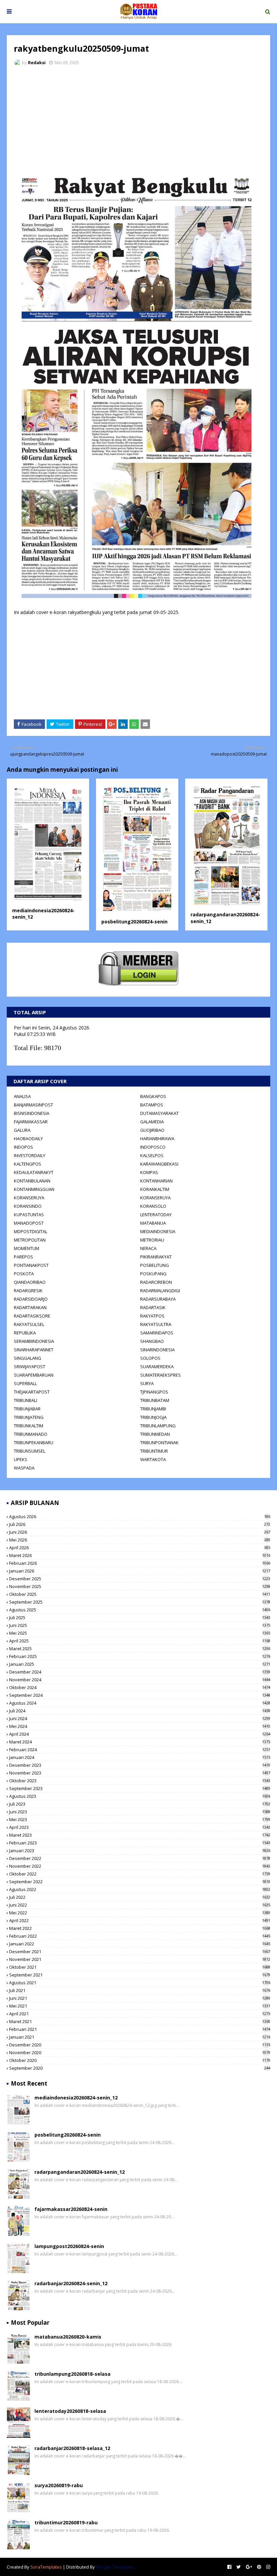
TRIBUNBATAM (155, 1400)
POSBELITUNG (155, 1265)
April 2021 (140, 2014)
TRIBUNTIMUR (154, 1451)
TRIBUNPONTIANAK (159, 1443)
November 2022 (140, 1866)
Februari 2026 (140, 1563)
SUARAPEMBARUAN (34, 1375)
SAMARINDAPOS (157, 1333)
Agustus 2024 (140, 1703)
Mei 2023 (140, 1819)
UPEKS (21, 1459)
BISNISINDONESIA (32, 1113)
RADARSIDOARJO (31, 1299)
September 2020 (140, 2068)
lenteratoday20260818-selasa (70, 2411)
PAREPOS (23, 1257)
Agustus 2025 (140, 1610)
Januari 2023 (140, 1851)
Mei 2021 (140, 2006)
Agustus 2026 (140, 1516)
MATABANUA (153, 1223)
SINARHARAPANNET (34, 1350)
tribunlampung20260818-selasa (72, 2374)
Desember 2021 (140, 1952)
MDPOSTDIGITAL (31, 1231)
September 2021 (140, 1975)
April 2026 (140, 1548)
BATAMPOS (152, 1105)
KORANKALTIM (155, 1189)
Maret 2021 (140, 2021)
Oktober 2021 (140, 1967)
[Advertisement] (138, 122)
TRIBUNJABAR (27, 1409)
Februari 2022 (140, 1936)
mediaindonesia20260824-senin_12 (76, 2098)
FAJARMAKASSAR (31, 1122)
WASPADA (24, 1468)
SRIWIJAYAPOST (30, 1367)
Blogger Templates (115, 2567)
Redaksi (37, 62)
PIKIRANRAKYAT (156, 1257)
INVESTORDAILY (30, 1155)
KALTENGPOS (28, 1164)
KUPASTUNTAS (29, 1215)
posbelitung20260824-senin (134, 922)
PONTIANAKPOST (31, 1265)
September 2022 (140, 1882)
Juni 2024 (140, 1718)
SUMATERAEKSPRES (160, 1375)
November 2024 (140, 1680)
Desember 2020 (140, 2045)
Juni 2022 (140, 1905)
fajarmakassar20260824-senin (71, 2209)
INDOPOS (23, 1147)
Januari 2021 (140, 2037)
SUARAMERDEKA (157, 1367)
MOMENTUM (27, 1248)
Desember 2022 (140, 1858)
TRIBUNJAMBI (153, 1409)
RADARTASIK (153, 1307)
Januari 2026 (140, 1571)
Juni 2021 (140, 1998)
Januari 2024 (140, 1757)
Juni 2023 (140, 1812)
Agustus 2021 (140, 1983)
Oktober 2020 (140, 2060)
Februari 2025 (140, 1656)
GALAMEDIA (152, 1122)
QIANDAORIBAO (30, 1282)
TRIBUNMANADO (31, 1434)
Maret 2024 (140, 1742)
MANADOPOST (29, 1223)
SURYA (147, 1383)
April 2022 (140, 1920)
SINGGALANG (28, 1358)
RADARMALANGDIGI (160, 1291)
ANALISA (22, 1096)
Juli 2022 (140, 1897)
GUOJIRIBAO (152, 1130)
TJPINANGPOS (154, 1392)
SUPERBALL (25, 1383)
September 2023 (140, 1788)
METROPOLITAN (30, 1240)
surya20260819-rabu (59, 2485)
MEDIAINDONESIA (158, 1231)
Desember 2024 (140, 1672)
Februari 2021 (140, 2029)
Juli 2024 (140, 1711)
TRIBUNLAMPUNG (158, 1426)
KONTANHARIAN (156, 1181)
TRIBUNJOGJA (153, 1417)
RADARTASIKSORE (32, 1316)
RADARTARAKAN (30, 1307)
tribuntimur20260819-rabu (66, 2522)
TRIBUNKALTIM (29, 1426)
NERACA (148, 1248)
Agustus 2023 (140, 1796)
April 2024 (140, 1734)
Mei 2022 (140, 1913)
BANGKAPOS (153, 1096)
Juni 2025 (140, 1625)
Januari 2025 (140, 1664)
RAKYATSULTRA (156, 1324)
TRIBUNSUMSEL (30, 1451)
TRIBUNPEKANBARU (34, 1443)
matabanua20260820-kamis (68, 2337)
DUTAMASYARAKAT (159, 1113)
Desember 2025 (140, 1579)
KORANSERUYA (29, 1198)
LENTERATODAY (156, 1215)
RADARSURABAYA (158, 1299)
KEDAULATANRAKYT (34, 1172)
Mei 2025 (140, 1633)
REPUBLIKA (25, 1333)
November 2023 (140, 1773)
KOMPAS (149, 1172)
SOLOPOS (150, 1358)
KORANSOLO (153, 1206)
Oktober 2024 (140, 1687)
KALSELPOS (152, 1155)
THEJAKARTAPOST (32, 1392)
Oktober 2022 (140, 1874)
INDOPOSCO (153, 1147)
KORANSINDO (28, 1206)
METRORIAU (152, 1240)
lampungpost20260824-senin (69, 2246)
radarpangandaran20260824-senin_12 (80, 2172)
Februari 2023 (140, 1843)
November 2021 (140, 1959)
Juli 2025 (140, 1617)
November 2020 (140, 2052)
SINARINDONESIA (157, 1350)
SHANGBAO (152, 1341)
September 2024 (140, 1695)
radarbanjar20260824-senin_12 (71, 2283)
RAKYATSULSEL (29, 1324)
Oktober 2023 (140, 1781)
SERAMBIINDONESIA (34, 1341)
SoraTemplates (46, 2567)
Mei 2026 (140, 1540)
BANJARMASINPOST (33, 1105)
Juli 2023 (140, 1804)
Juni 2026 (140, 1532)
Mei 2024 (140, 1726)
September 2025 (140, 1602)
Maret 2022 (140, 1928)
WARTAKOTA (153, 1459)
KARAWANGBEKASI (159, 1164)
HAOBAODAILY (28, 1139)
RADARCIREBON (156, 1282)
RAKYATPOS (152, 1316)
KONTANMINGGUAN (34, 1189)
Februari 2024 (140, 1750)
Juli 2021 (140, 1990)
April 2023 (140, 1827)
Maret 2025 (140, 1649)
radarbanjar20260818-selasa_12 (72, 2448)
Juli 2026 (140, 1524)
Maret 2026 (140, 1555)
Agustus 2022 (140, 1889)
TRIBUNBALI (26, 1400)
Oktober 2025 (140, 1594)
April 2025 (140, 1641)
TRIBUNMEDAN (155, 1434)
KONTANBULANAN (32, 1181)
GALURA (22, 1130)
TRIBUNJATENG (29, 1417)
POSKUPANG (153, 1274)
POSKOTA (24, 1274)
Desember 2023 (140, 1765)
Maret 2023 (140, 1835)
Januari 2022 (140, 1944)
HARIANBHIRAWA (157, 1139)
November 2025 (140, 1586)
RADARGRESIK (28, 1291)
